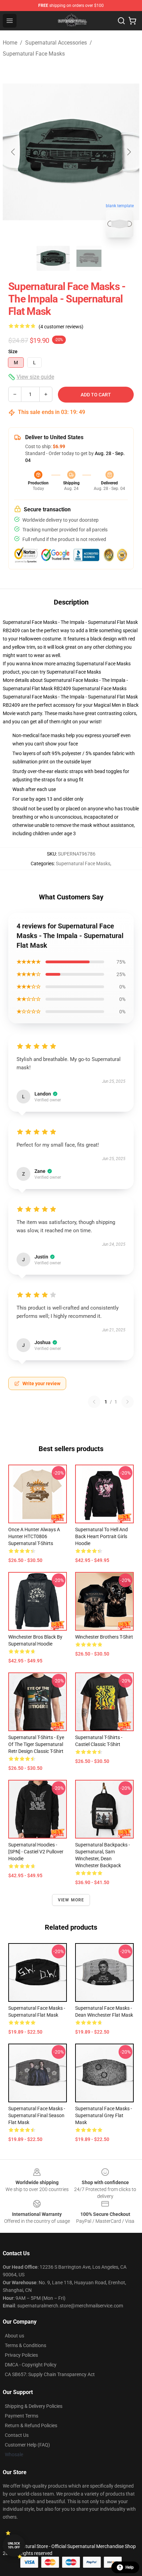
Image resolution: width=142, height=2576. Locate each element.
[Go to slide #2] (89, 258)
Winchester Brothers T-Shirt (104, 1637)
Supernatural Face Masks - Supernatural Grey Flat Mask (104, 2115)
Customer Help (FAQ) (27, 2445)
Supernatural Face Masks (34, 54)
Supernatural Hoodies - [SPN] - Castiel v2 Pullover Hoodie (36, 1852)
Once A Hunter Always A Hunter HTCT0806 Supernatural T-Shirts (34, 1536)
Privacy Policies (21, 2355)
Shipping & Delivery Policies (34, 2406)
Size (13, 351)
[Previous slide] (13, 152)
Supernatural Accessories (56, 43)
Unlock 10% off (14, 2545)
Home (10, 43)
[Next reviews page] (128, 1402)
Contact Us (17, 2435)
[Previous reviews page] (94, 1402)
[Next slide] (129, 152)
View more (71, 1900)
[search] (121, 21)
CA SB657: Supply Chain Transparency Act (50, 2374)
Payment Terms (22, 2416)
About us (14, 2336)
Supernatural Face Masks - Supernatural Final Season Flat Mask (37, 2115)
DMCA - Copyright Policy (31, 2365)
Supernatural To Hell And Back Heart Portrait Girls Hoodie (102, 1536)
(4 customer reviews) (61, 327)
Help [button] (130, 2567)
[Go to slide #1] (53, 258)
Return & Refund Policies (31, 2425)
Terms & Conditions (26, 2345)
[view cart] (132, 21)
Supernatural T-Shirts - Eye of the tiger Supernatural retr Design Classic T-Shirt (36, 1744)
